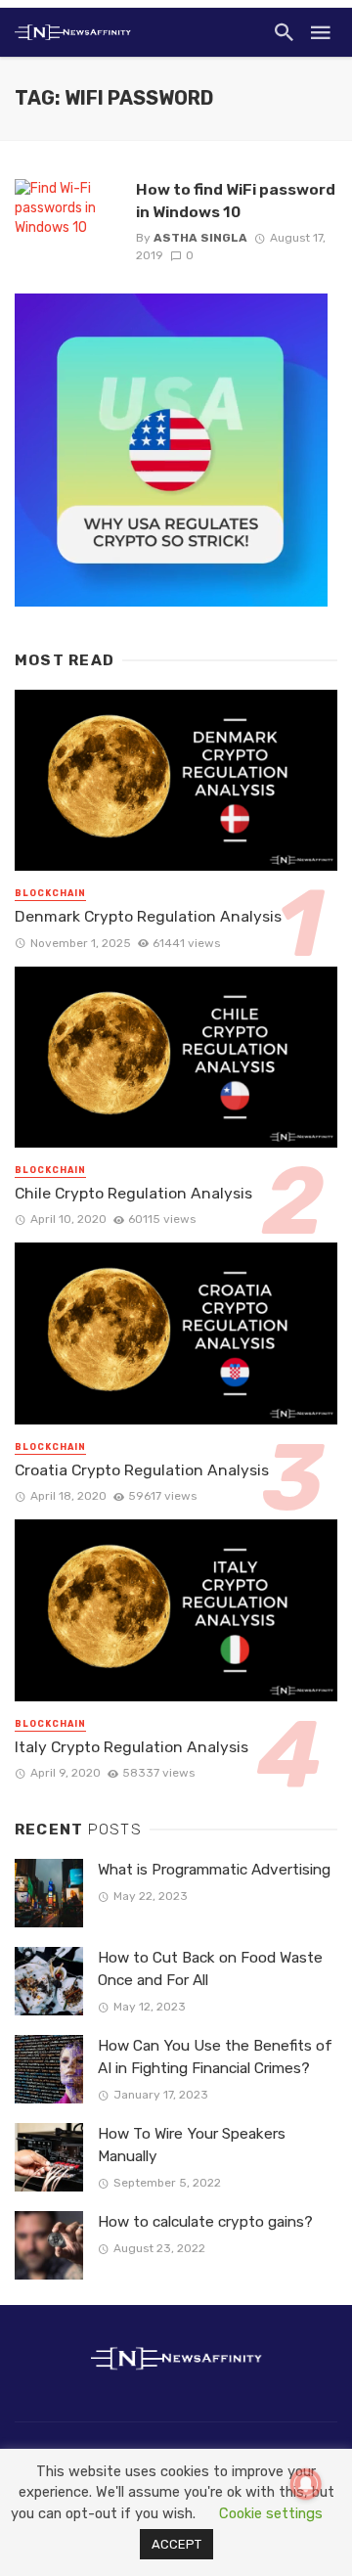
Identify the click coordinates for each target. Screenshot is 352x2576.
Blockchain (50, 893)
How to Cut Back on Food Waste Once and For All (210, 1969)
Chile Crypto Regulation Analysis (133, 1193)
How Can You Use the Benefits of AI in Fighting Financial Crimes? (215, 2057)
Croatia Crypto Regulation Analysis (142, 1470)
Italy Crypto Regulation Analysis (132, 1747)
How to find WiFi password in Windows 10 (236, 200)
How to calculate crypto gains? (205, 2222)
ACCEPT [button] (176, 2544)
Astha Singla (200, 238)
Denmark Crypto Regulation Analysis (148, 916)
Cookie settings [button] (271, 2513)
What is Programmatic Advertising (214, 1870)
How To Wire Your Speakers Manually (192, 2145)
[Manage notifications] (306, 2484)
